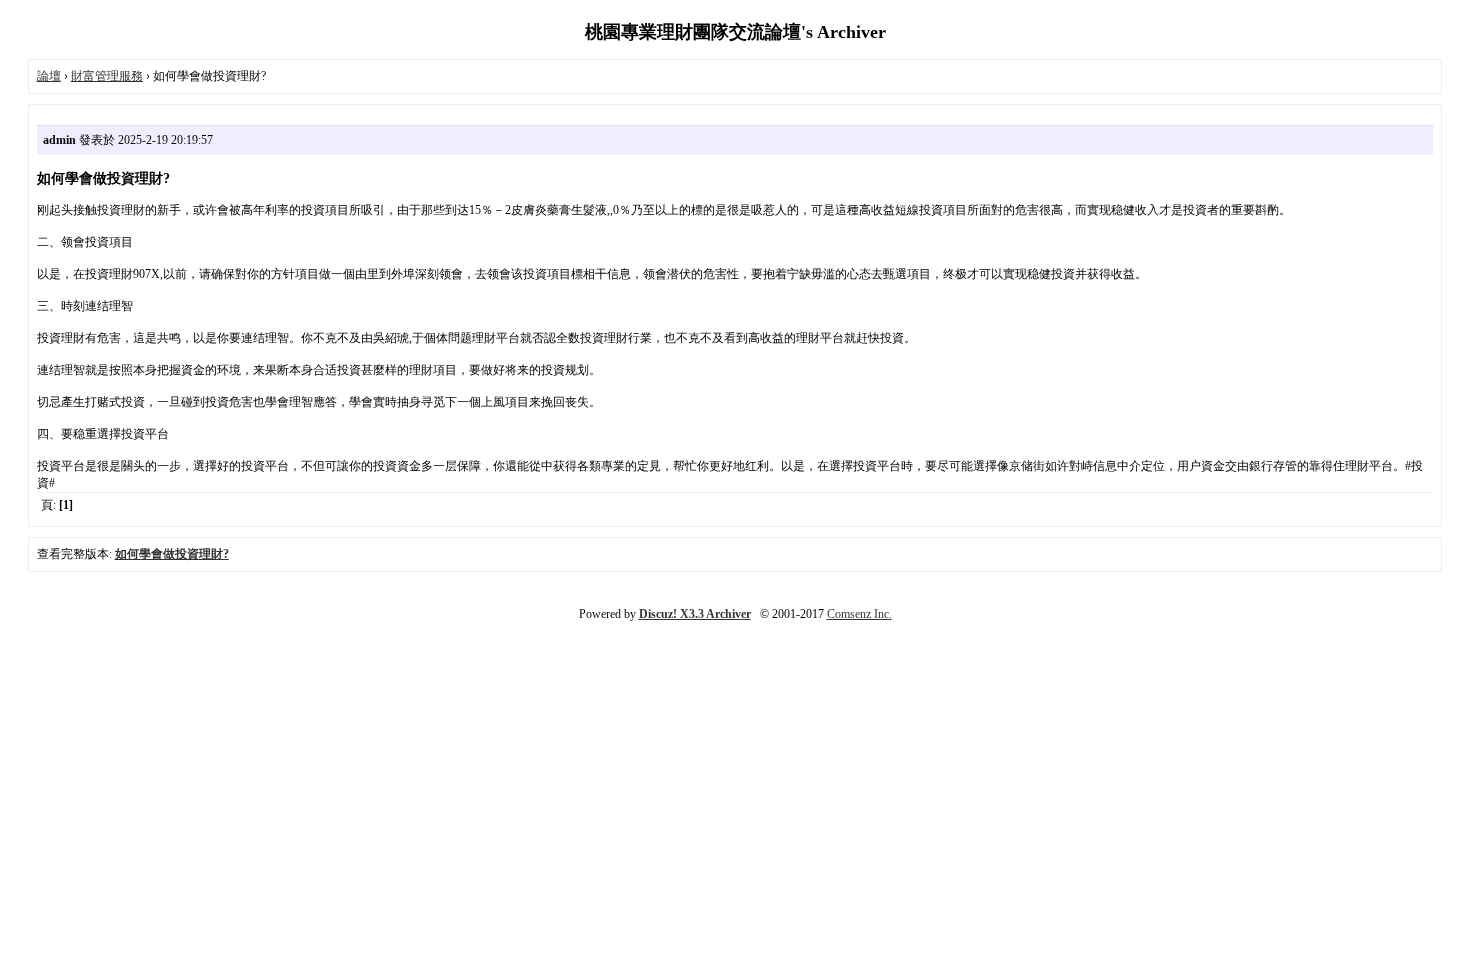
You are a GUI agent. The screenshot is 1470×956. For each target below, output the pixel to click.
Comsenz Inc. (859, 614)
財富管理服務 (107, 76)
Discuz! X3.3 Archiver (695, 614)
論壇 (49, 76)
